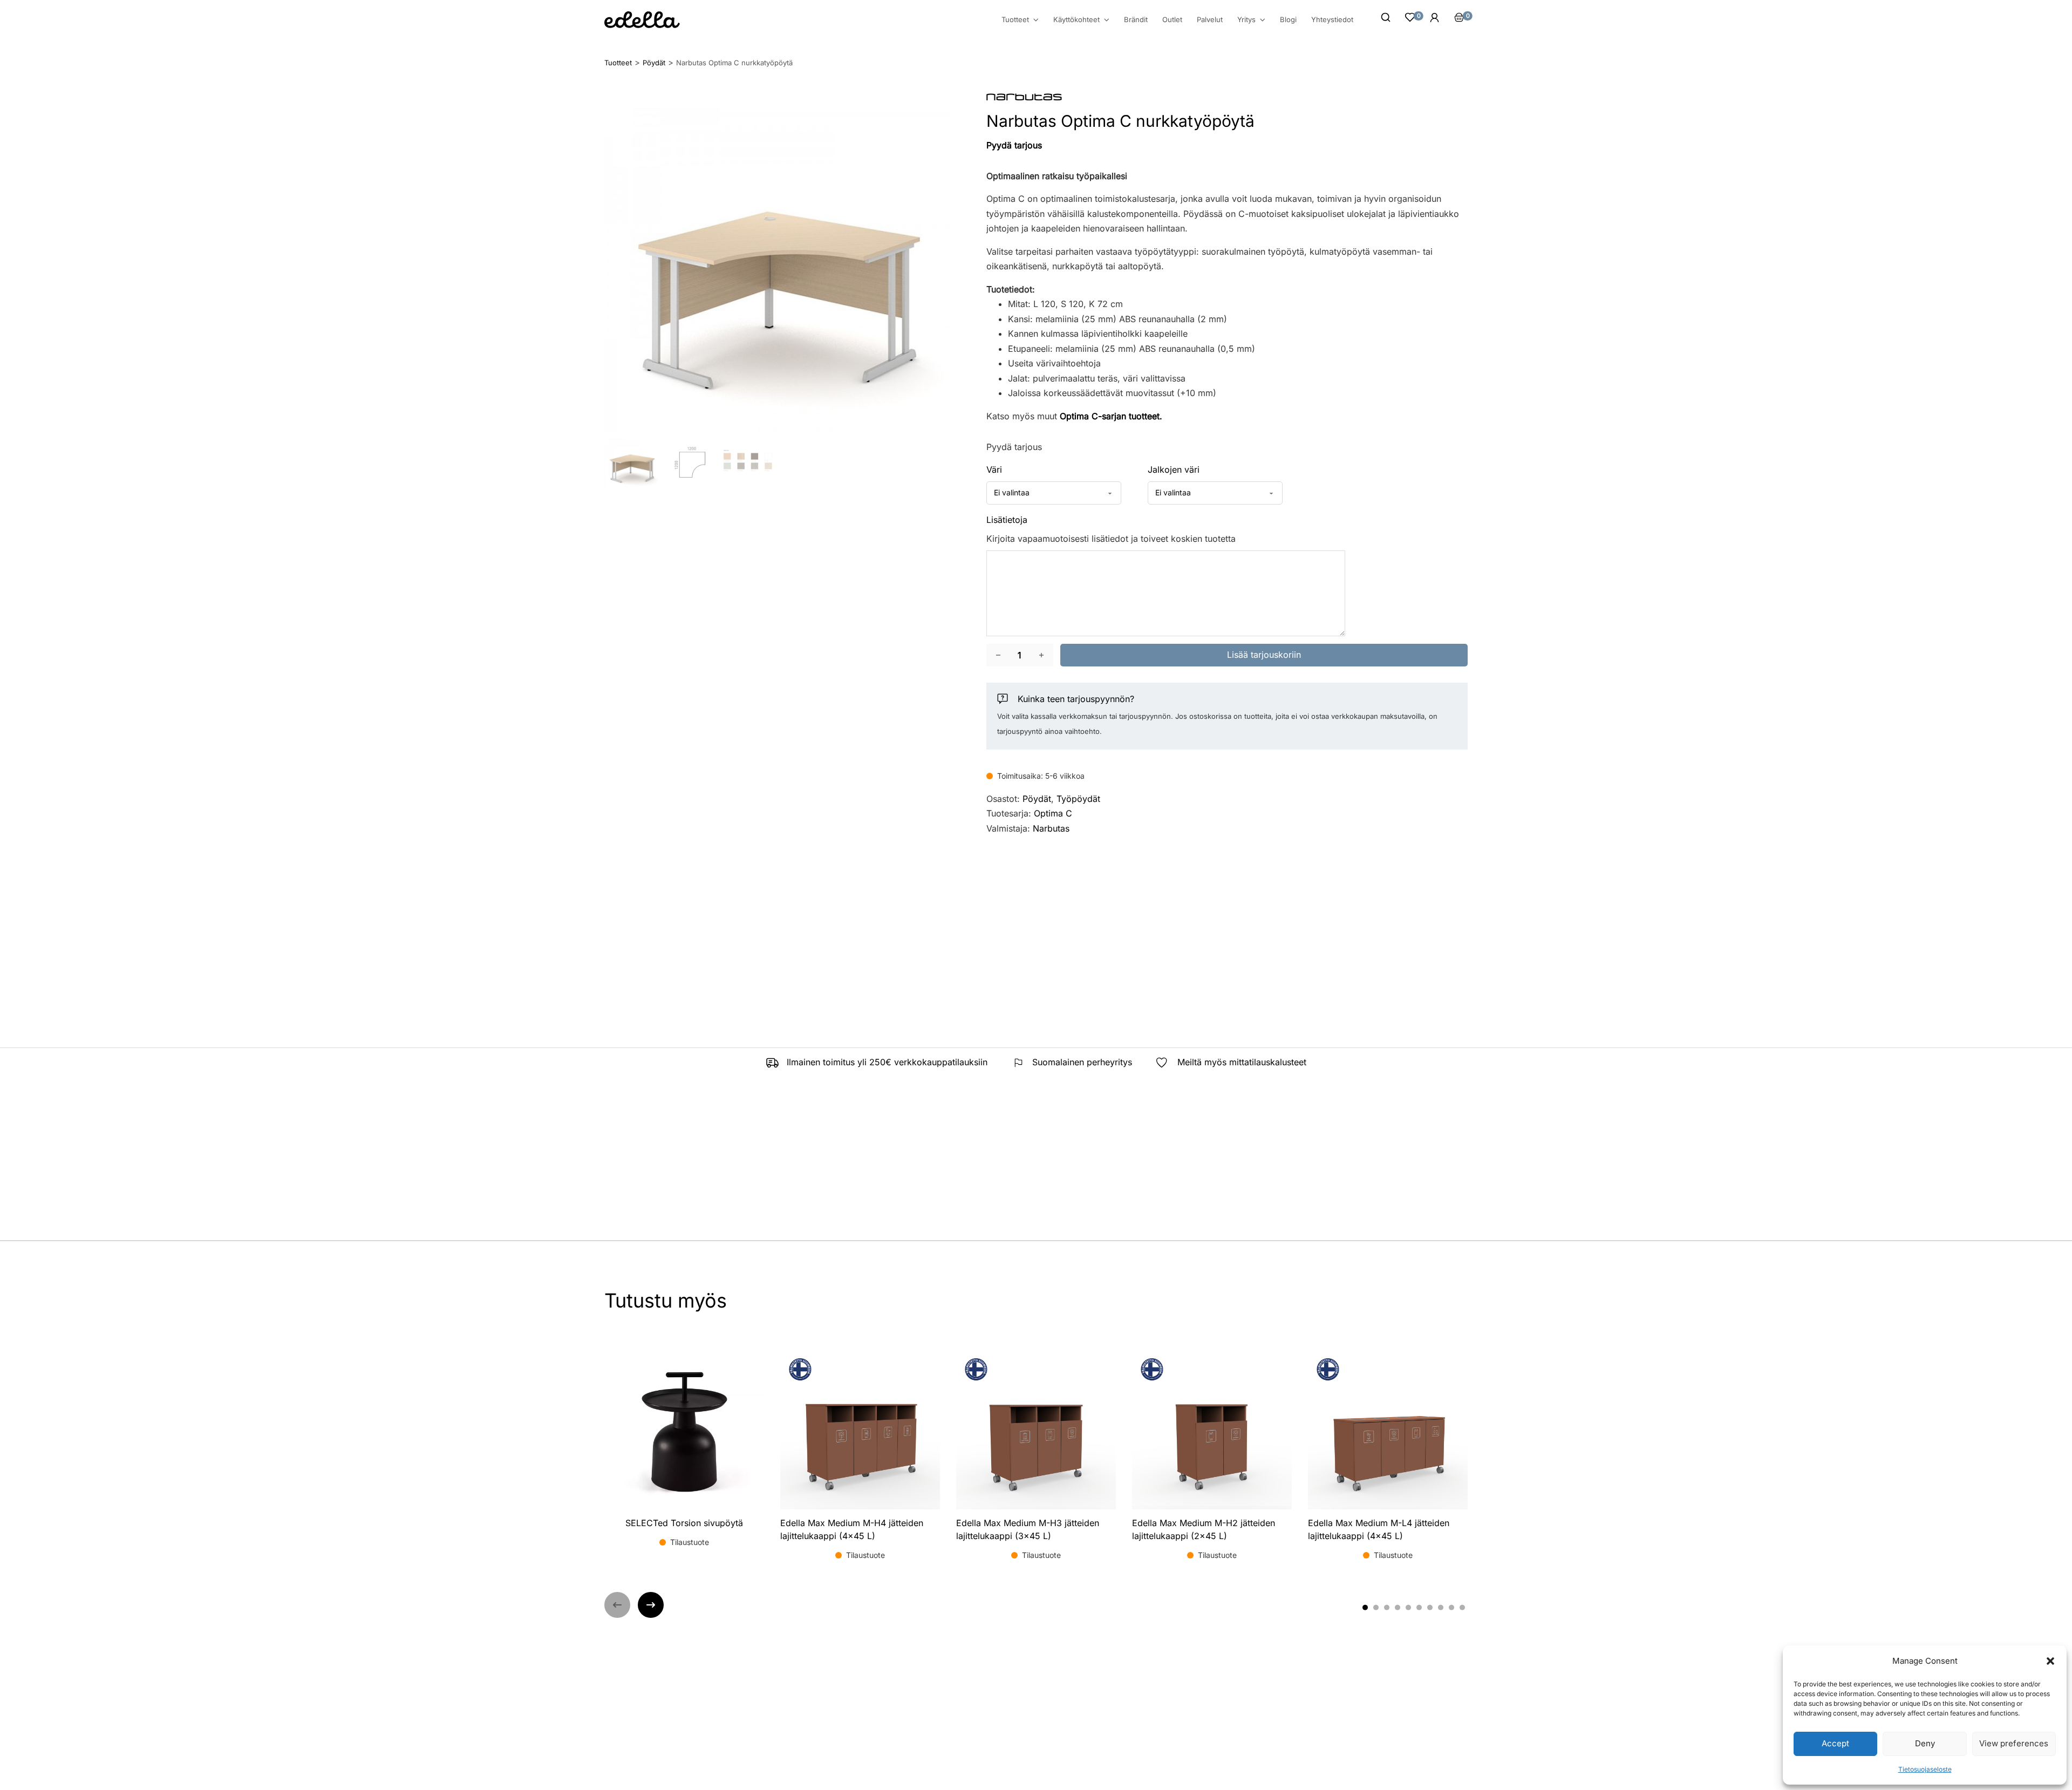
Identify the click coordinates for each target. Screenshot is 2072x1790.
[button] (2050, 1661)
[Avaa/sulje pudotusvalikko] (1036, 20)
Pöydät (1037, 799)
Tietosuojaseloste (1925, 1769)
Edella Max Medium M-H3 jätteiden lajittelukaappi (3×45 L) (1028, 1529)
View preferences (2014, 1743)
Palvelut (1210, 19)
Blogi (1288, 19)
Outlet (1172, 19)
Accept (1835, 1743)
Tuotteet (1015, 20)
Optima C (1053, 813)
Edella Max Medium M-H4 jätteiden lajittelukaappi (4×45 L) (852, 1529)
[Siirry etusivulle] (642, 20)
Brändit (1136, 19)
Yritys (1246, 20)
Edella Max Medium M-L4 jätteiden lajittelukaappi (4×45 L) (1379, 1529)
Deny (1925, 1743)
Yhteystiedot (1332, 19)
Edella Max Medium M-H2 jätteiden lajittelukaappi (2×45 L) (1204, 1529)
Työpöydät (1078, 799)
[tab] (1365, 1608)
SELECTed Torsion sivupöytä (684, 1523)
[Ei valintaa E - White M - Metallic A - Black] (1215, 493)
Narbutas (1051, 828)
